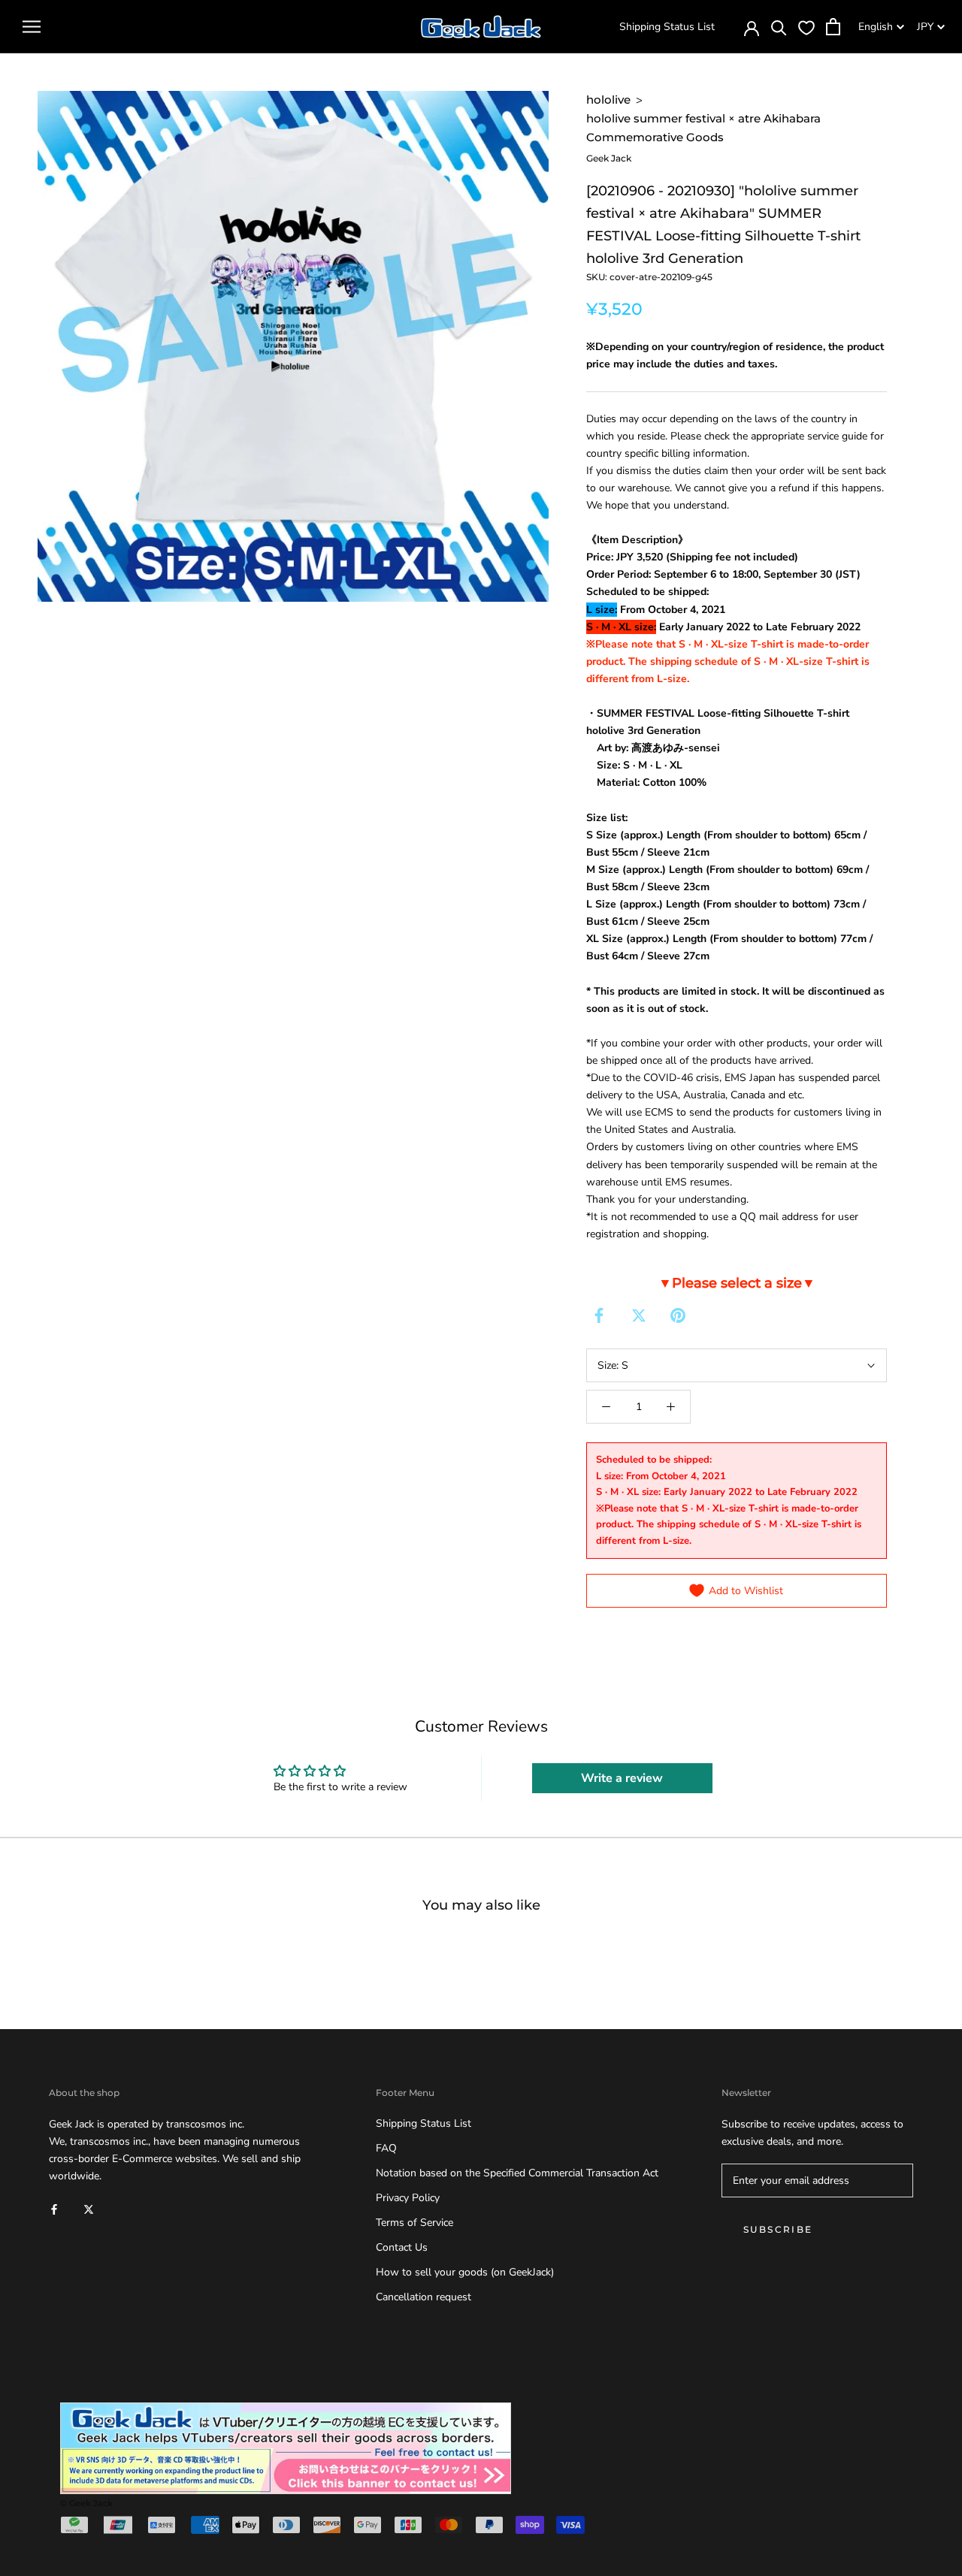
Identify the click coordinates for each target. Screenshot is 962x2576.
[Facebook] (599, 1315)
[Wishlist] (806, 27)
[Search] (779, 27)
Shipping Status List (667, 27)
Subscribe (778, 2229)
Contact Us (402, 2247)
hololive (608, 100)
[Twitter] (639, 1315)
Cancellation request (424, 2297)
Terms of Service (414, 2223)
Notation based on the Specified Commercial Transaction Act (517, 2173)
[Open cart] (833, 27)
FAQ (386, 2148)
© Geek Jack (86, 2503)
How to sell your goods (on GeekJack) (465, 2272)
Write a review (622, 1778)
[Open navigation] (32, 27)
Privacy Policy (408, 2198)
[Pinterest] (678, 1315)
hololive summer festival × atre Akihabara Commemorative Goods (703, 128)
